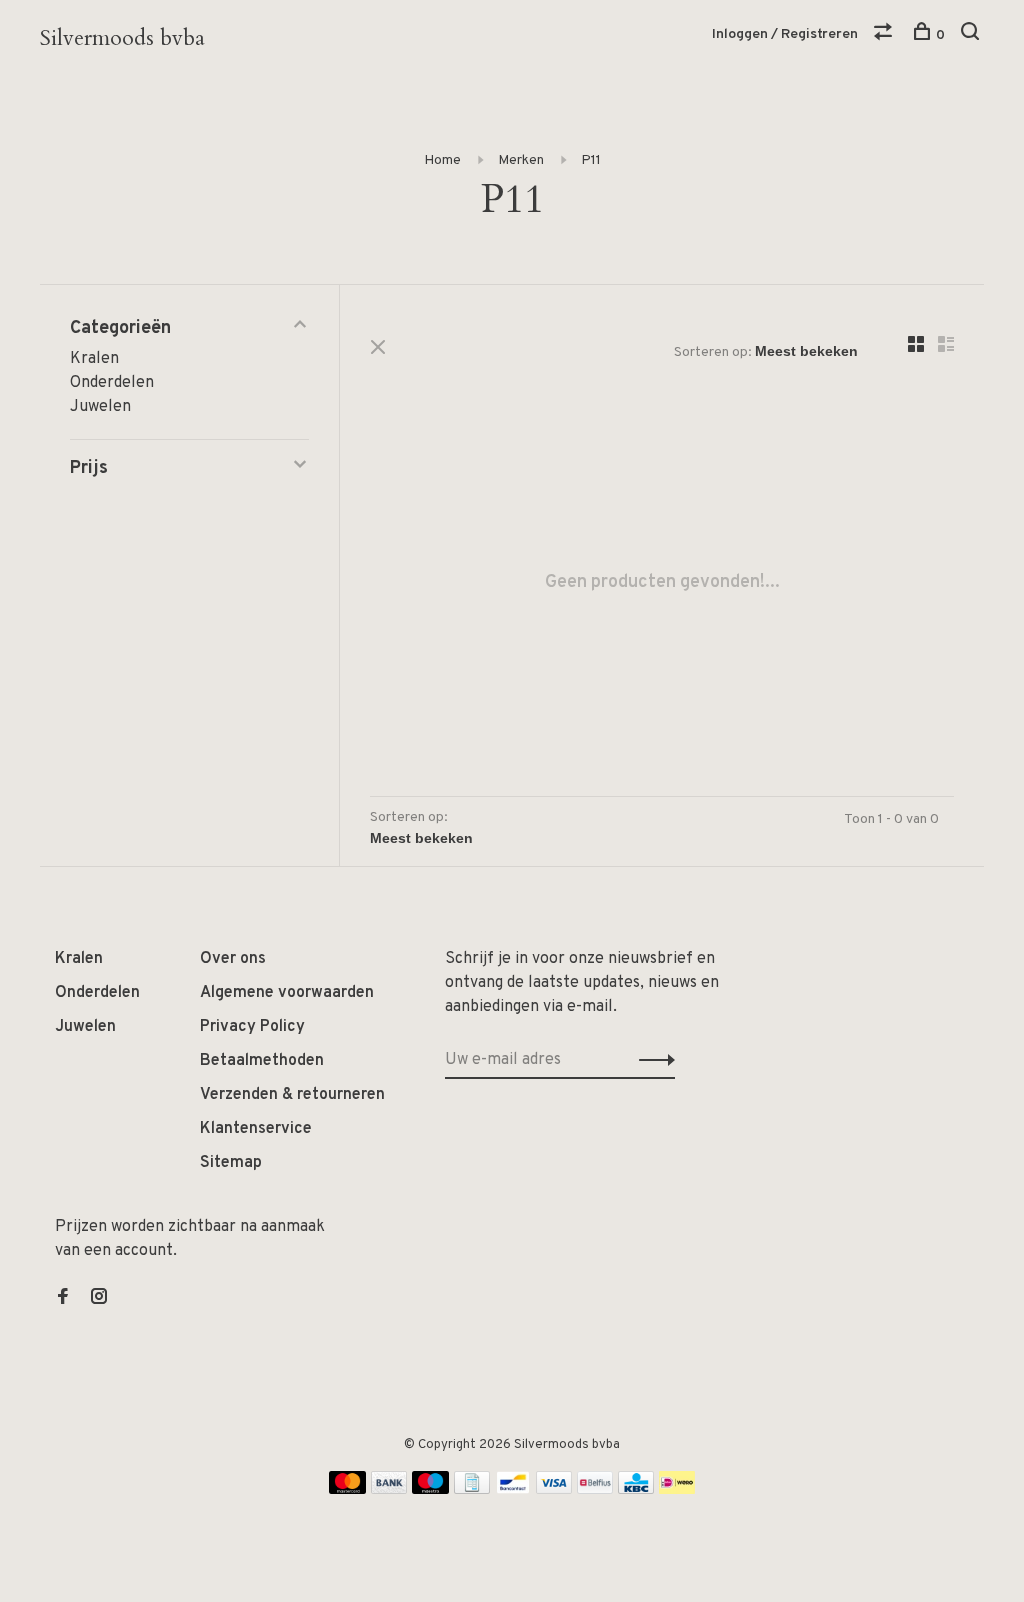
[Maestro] (430, 1490)
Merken (521, 160)
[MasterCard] (347, 1490)
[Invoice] (472, 1490)
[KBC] (636, 1490)
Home (442, 160)
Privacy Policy (252, 1027)
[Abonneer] (651, 1060)
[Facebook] (63, 1299)
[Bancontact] (513, 1490)
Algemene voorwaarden (287, 993)
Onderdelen (112, 383)
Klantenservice (256, 1129)
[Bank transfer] (389, 1490)
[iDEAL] (677, 1490)
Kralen (94, 359)
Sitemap (231, 1163)
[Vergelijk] (885, 35)
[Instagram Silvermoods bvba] (99, 1299)
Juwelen (100, 407)
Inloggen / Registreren (785, 34)
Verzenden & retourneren (292, 1095)
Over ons (233, 959)
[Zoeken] (972, 35)
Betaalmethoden (262, 1061)
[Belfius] (595, 1490)
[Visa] (554, 1490)
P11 (591, 160)
